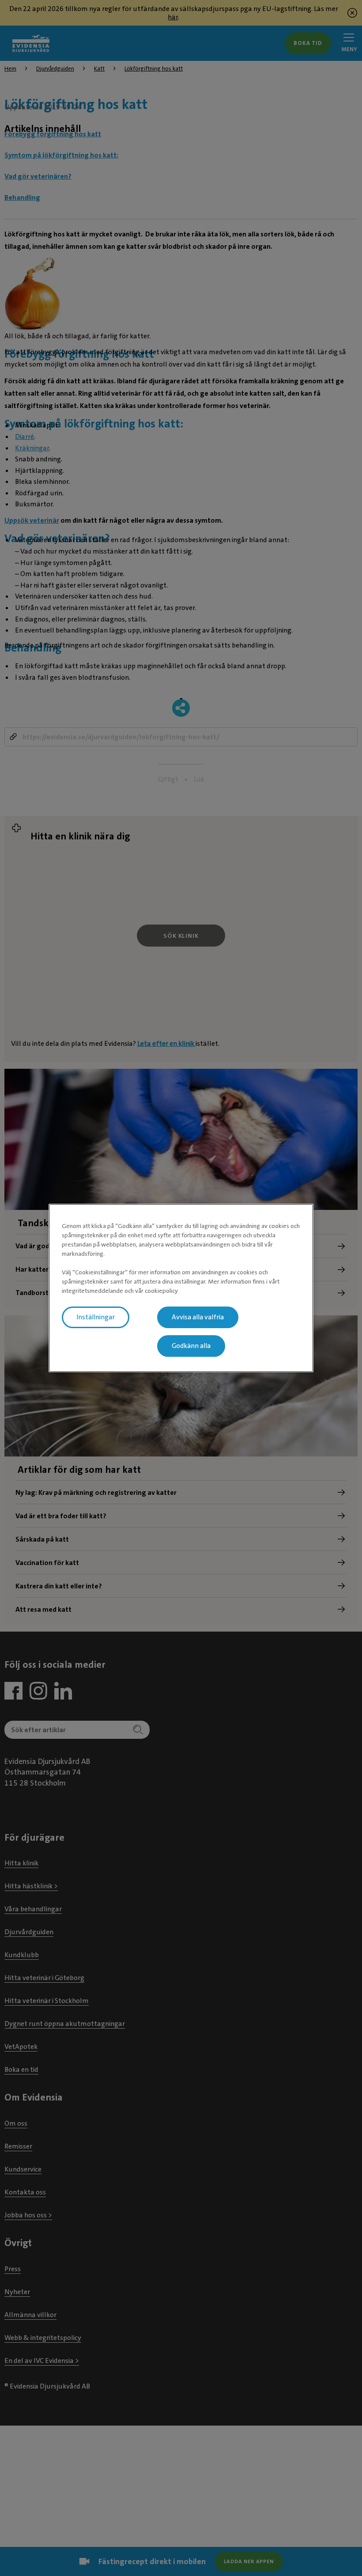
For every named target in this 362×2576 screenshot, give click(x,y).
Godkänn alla (191, 1346)
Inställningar (96, 1317)
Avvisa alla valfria (198, 1317)
